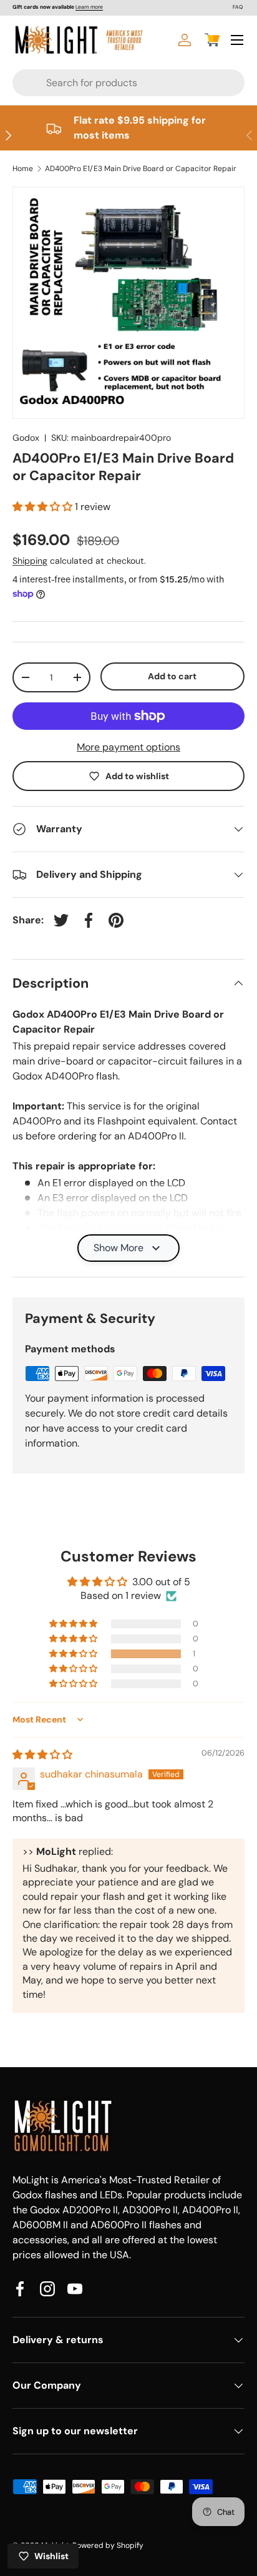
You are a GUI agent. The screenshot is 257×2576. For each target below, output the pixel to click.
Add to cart (172, 676)
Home (23, 169)
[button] (212, 40)
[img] (42, 1755)
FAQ (238, 7)
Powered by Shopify (108, 2545)
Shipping (30, 561)
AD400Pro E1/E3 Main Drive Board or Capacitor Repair (141, 169)
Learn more (89, 7)
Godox (26, 438)
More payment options (128, 747)
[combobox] (105, 83)
